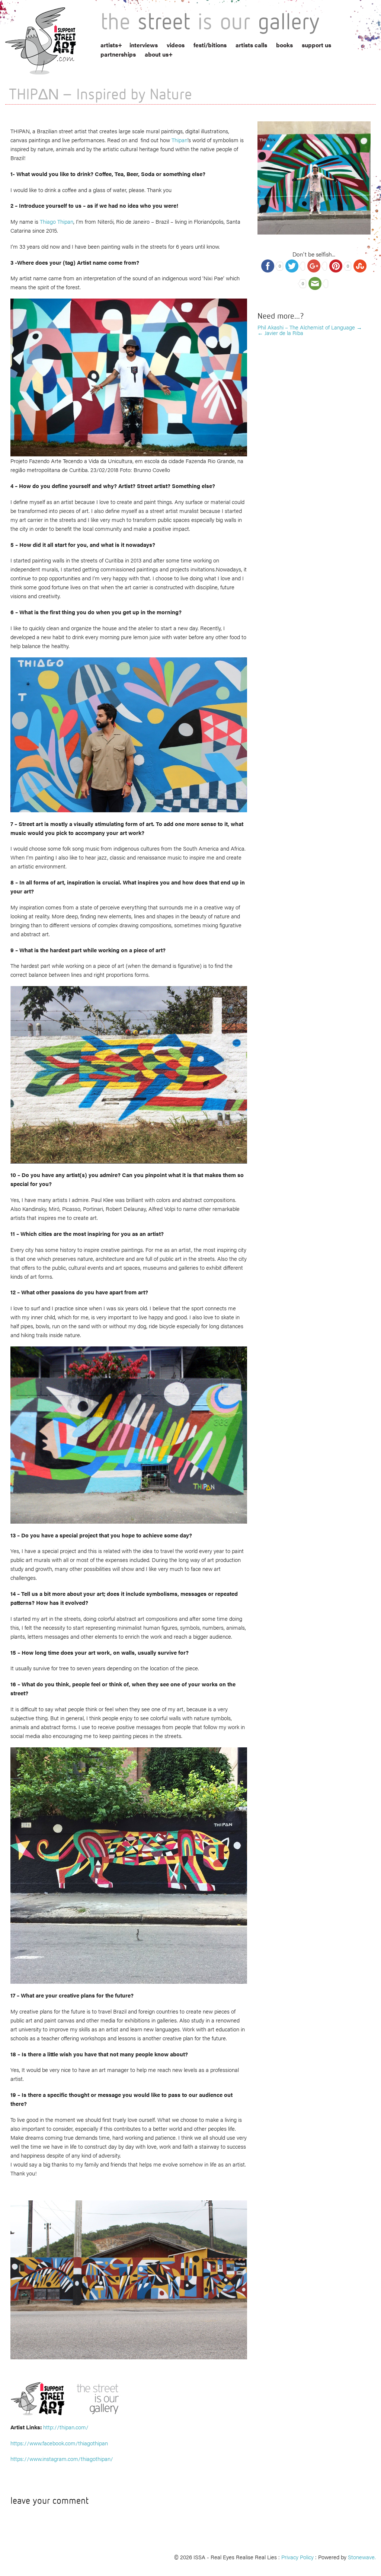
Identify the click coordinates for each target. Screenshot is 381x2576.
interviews (144, 45)
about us (157, 54)
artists (109, 45)
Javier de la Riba (280, 333)
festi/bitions (210, 45)
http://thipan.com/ (66, 2427)
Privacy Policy (297, 2557)
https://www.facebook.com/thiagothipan (59, 2443)
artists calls (251, 45)
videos (176, 45)
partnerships (118, 54)
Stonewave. (362, 2557)
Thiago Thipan (57, 221)
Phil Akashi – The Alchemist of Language (310, 327)
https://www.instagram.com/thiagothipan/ (62, 2459)
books (284, 45)
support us (316, 45)
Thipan (180, 140)
